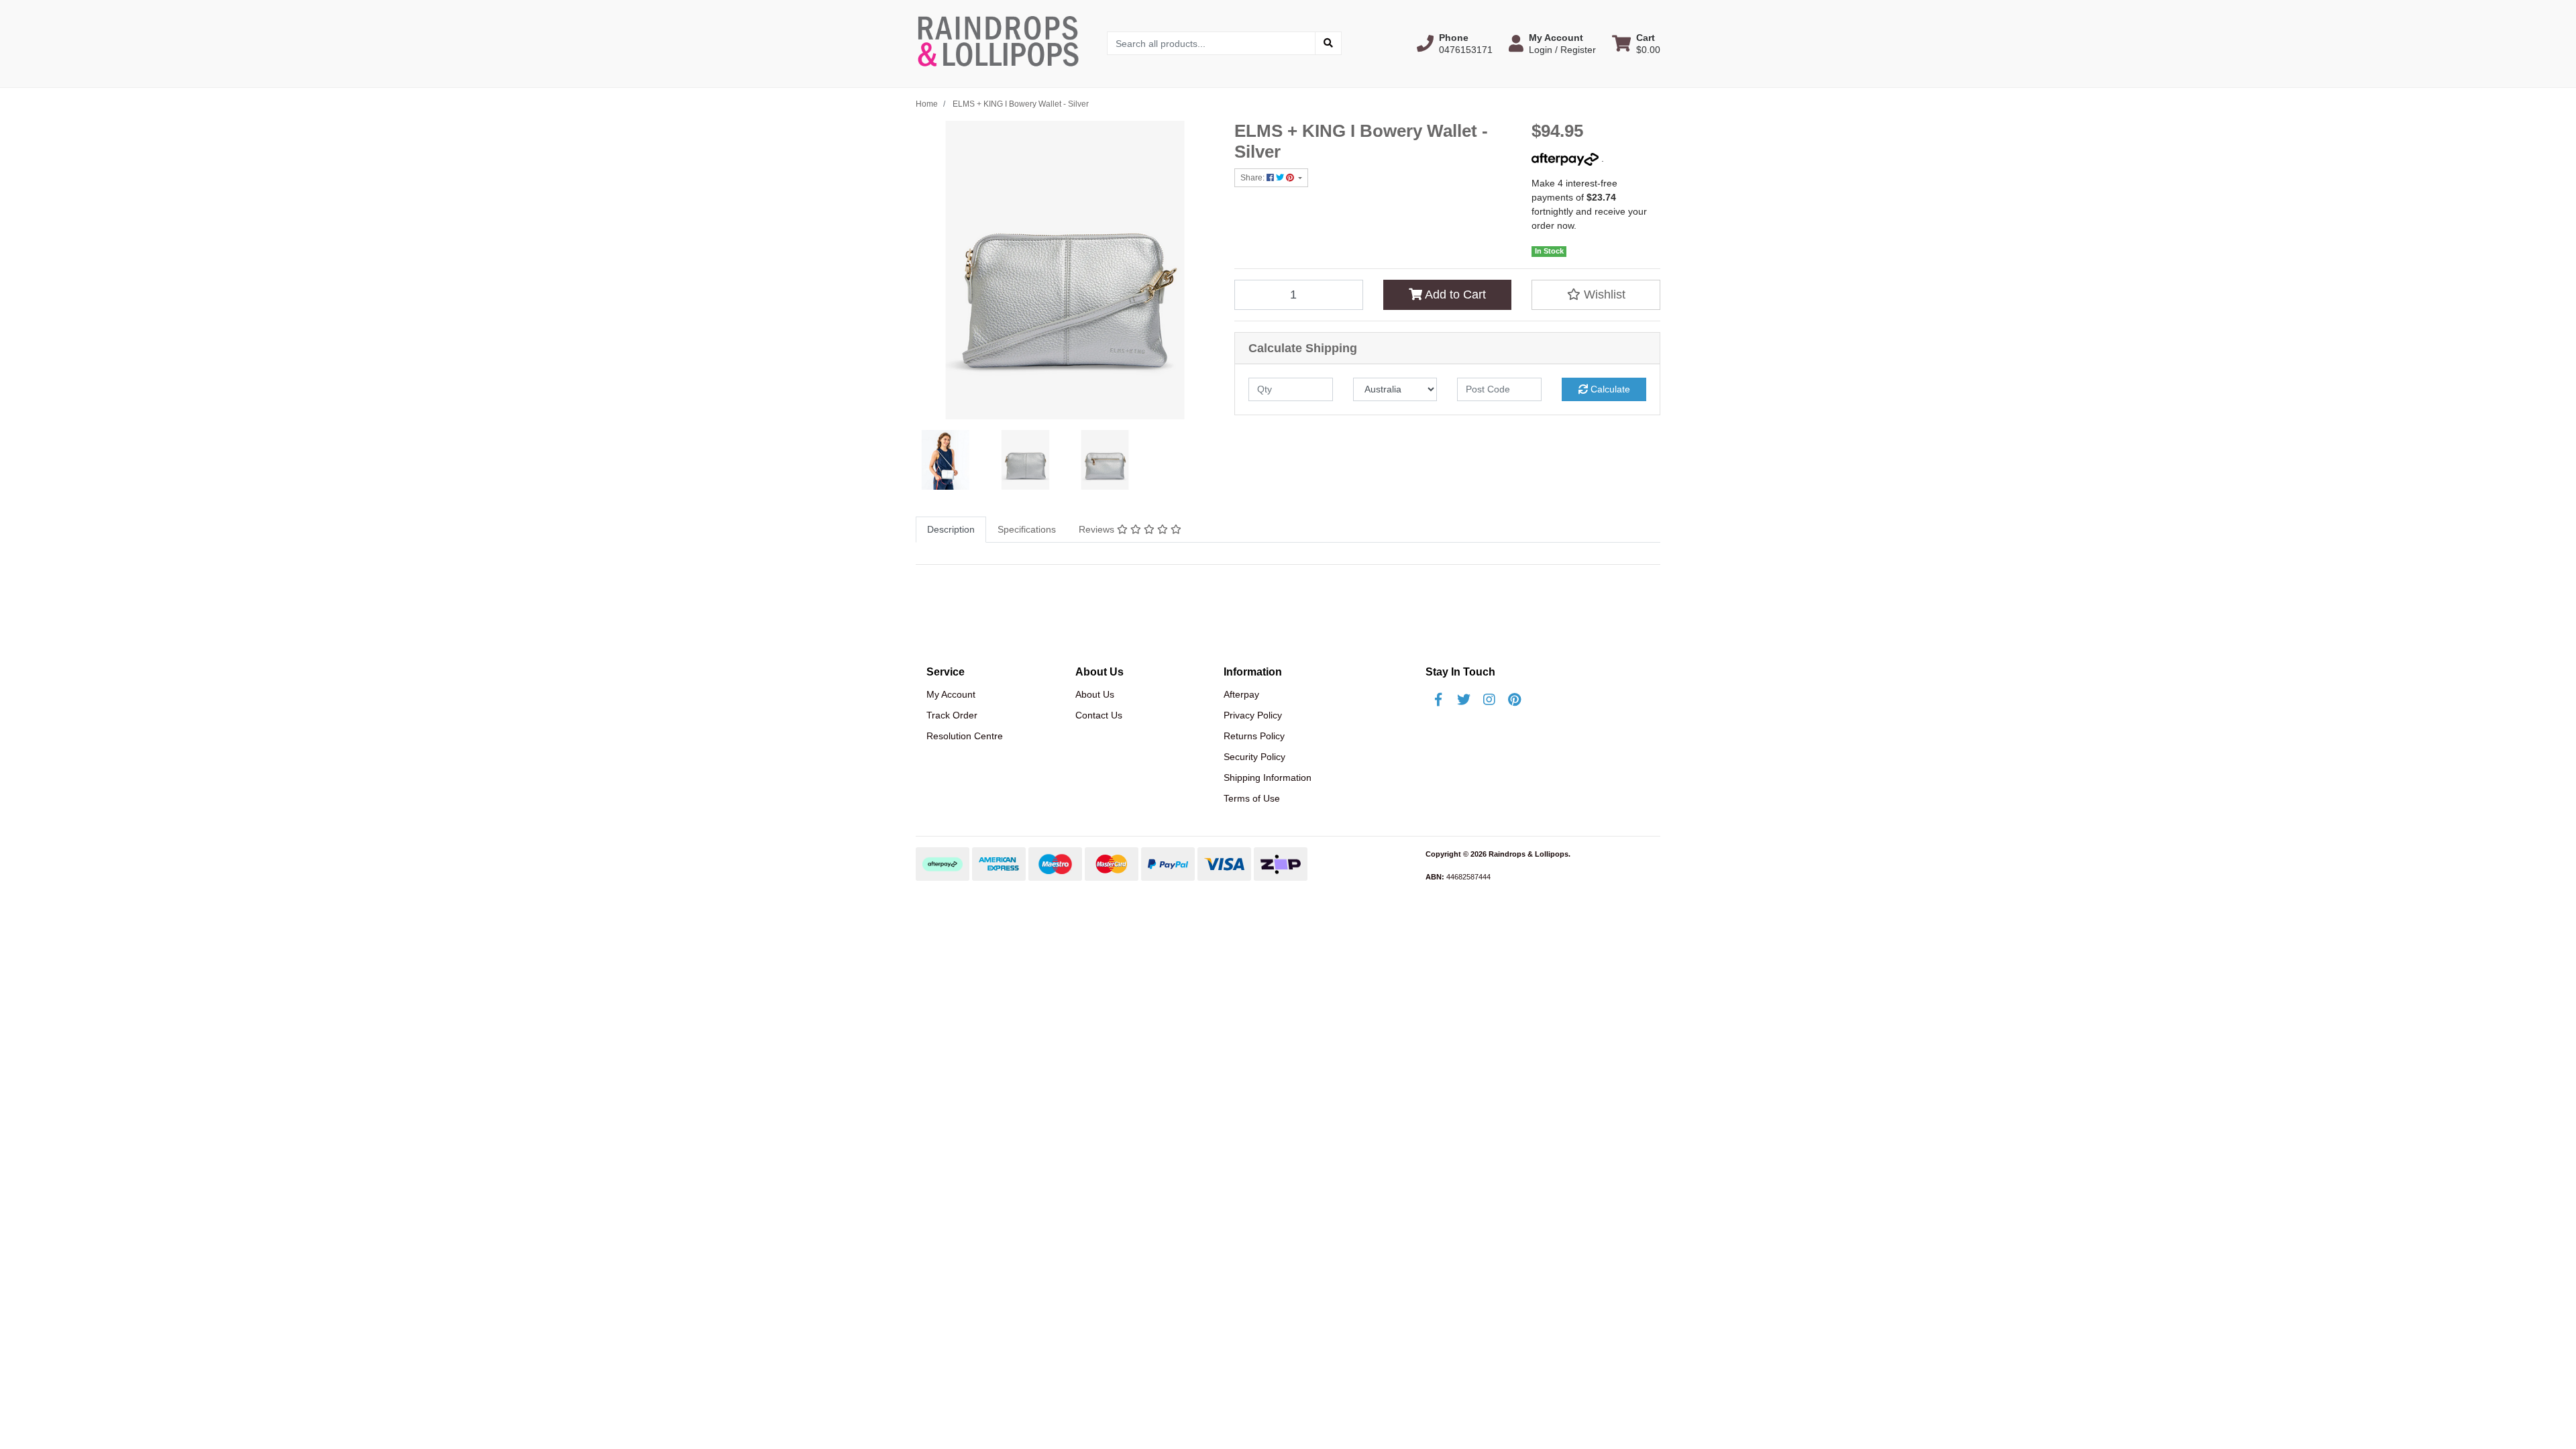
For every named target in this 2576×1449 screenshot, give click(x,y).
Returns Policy (1254, 736)
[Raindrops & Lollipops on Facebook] (1438, 700)
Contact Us (1099, 715)
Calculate (1609, 389)
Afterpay (1241, 694)
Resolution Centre (965, 736)
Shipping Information (1268, 777)
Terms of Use (1252, 798)
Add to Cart (1454, 294)
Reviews (1098, 529)
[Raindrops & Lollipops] (1001, 43)
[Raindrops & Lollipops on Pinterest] (1515, 700)
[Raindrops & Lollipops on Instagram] (1489, 700)
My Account (951, 694)
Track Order (952, 715)
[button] (1455, 44)
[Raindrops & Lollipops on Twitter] (1464, 700)
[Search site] (1328, 43)
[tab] (951, 530)
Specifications (1027, 529)
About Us (1095, 694)
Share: (1253, 178)
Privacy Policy (1253, 715)
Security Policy (1254, 757)
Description (951, 529)
